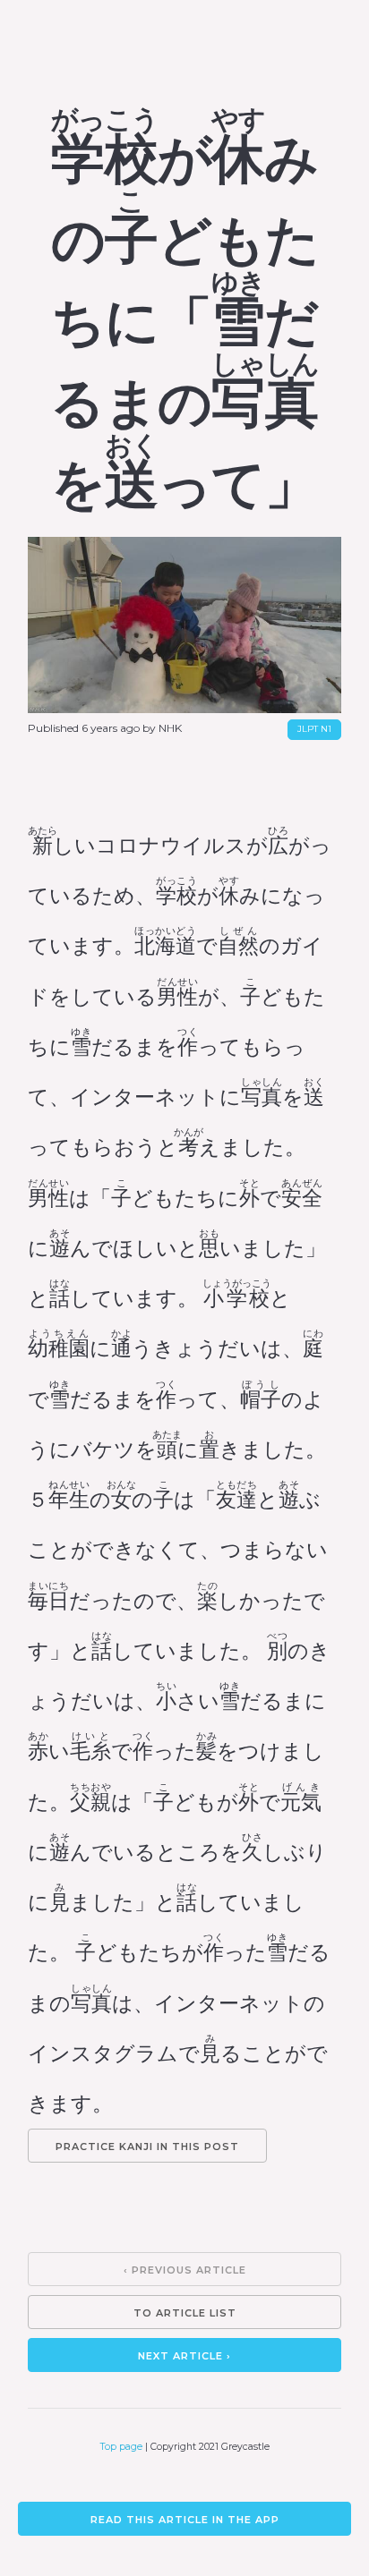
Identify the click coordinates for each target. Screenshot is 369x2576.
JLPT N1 (314, 729)
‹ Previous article (185, 2270)
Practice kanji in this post (147, 2147)
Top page (121, 2447)
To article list (185, 2313)
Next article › (184, 2356)
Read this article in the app (185, 2520)
